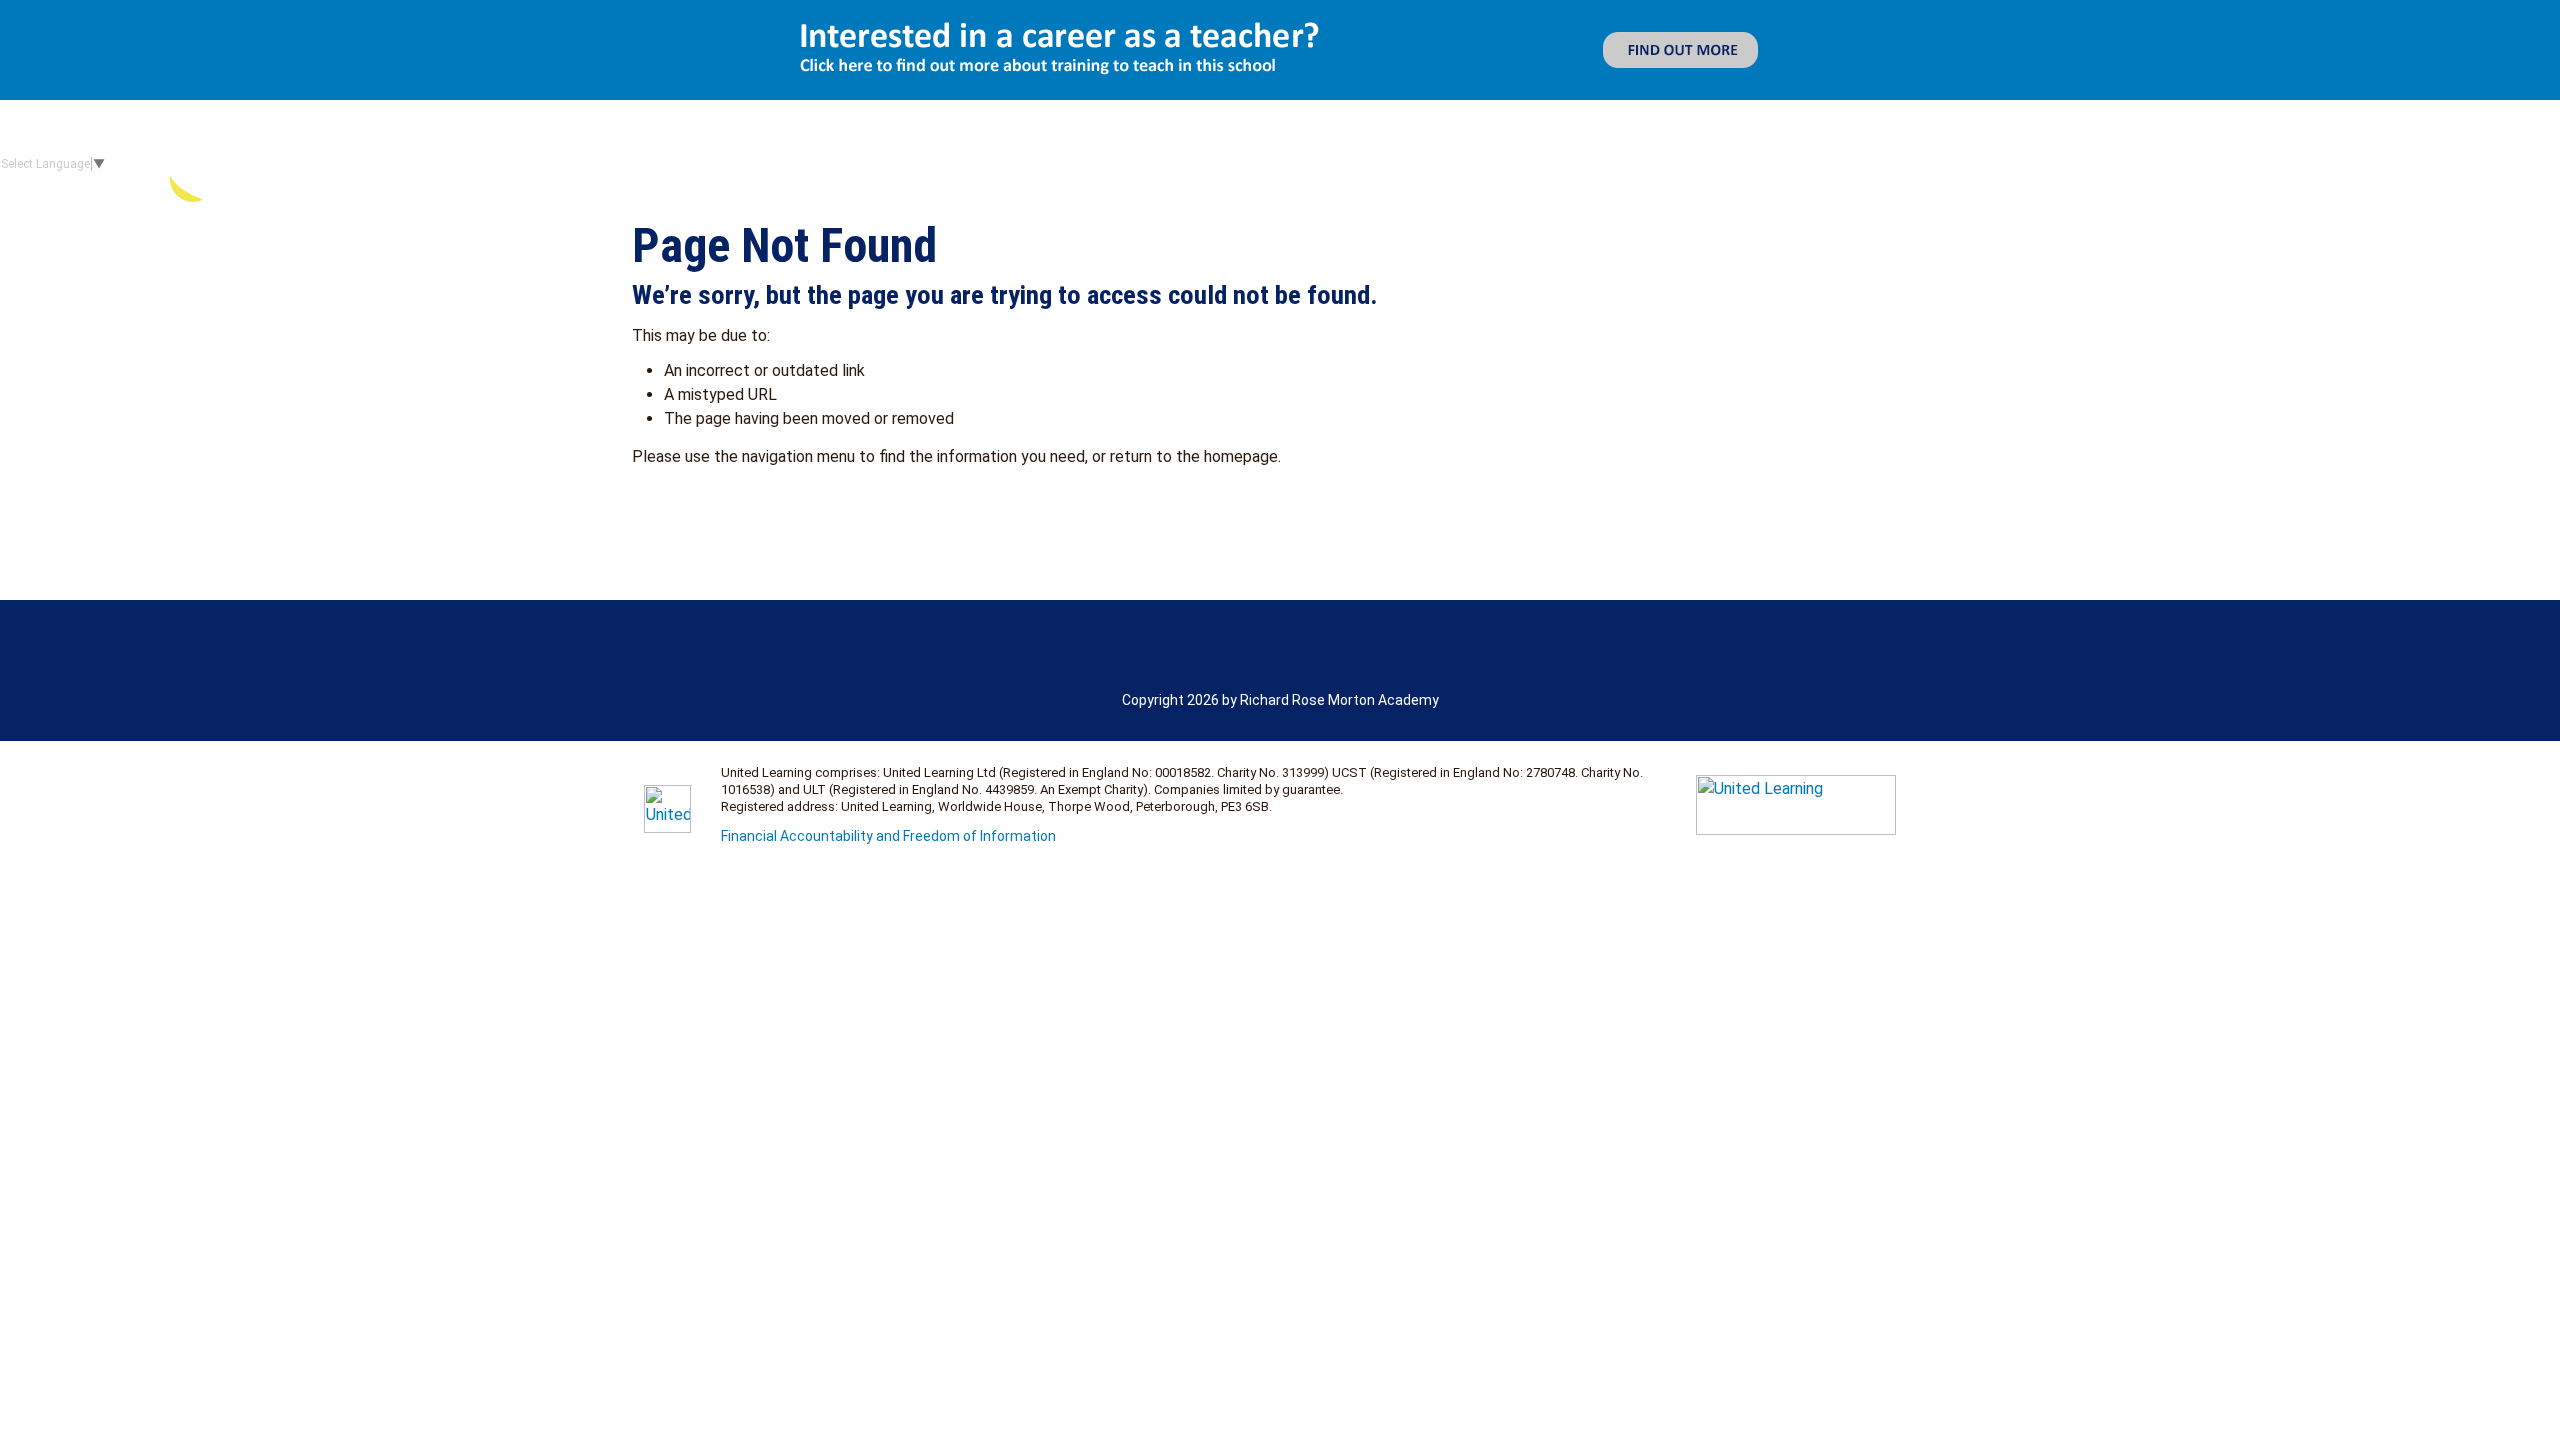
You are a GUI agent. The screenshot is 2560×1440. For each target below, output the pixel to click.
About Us (1877, 164)
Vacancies (2357, 164)
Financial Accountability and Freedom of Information (888, 836)
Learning (2113, 164)
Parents (2232, 164)
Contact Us (2495, 164)
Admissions (2012, 164)
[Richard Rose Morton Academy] (358, 164)
